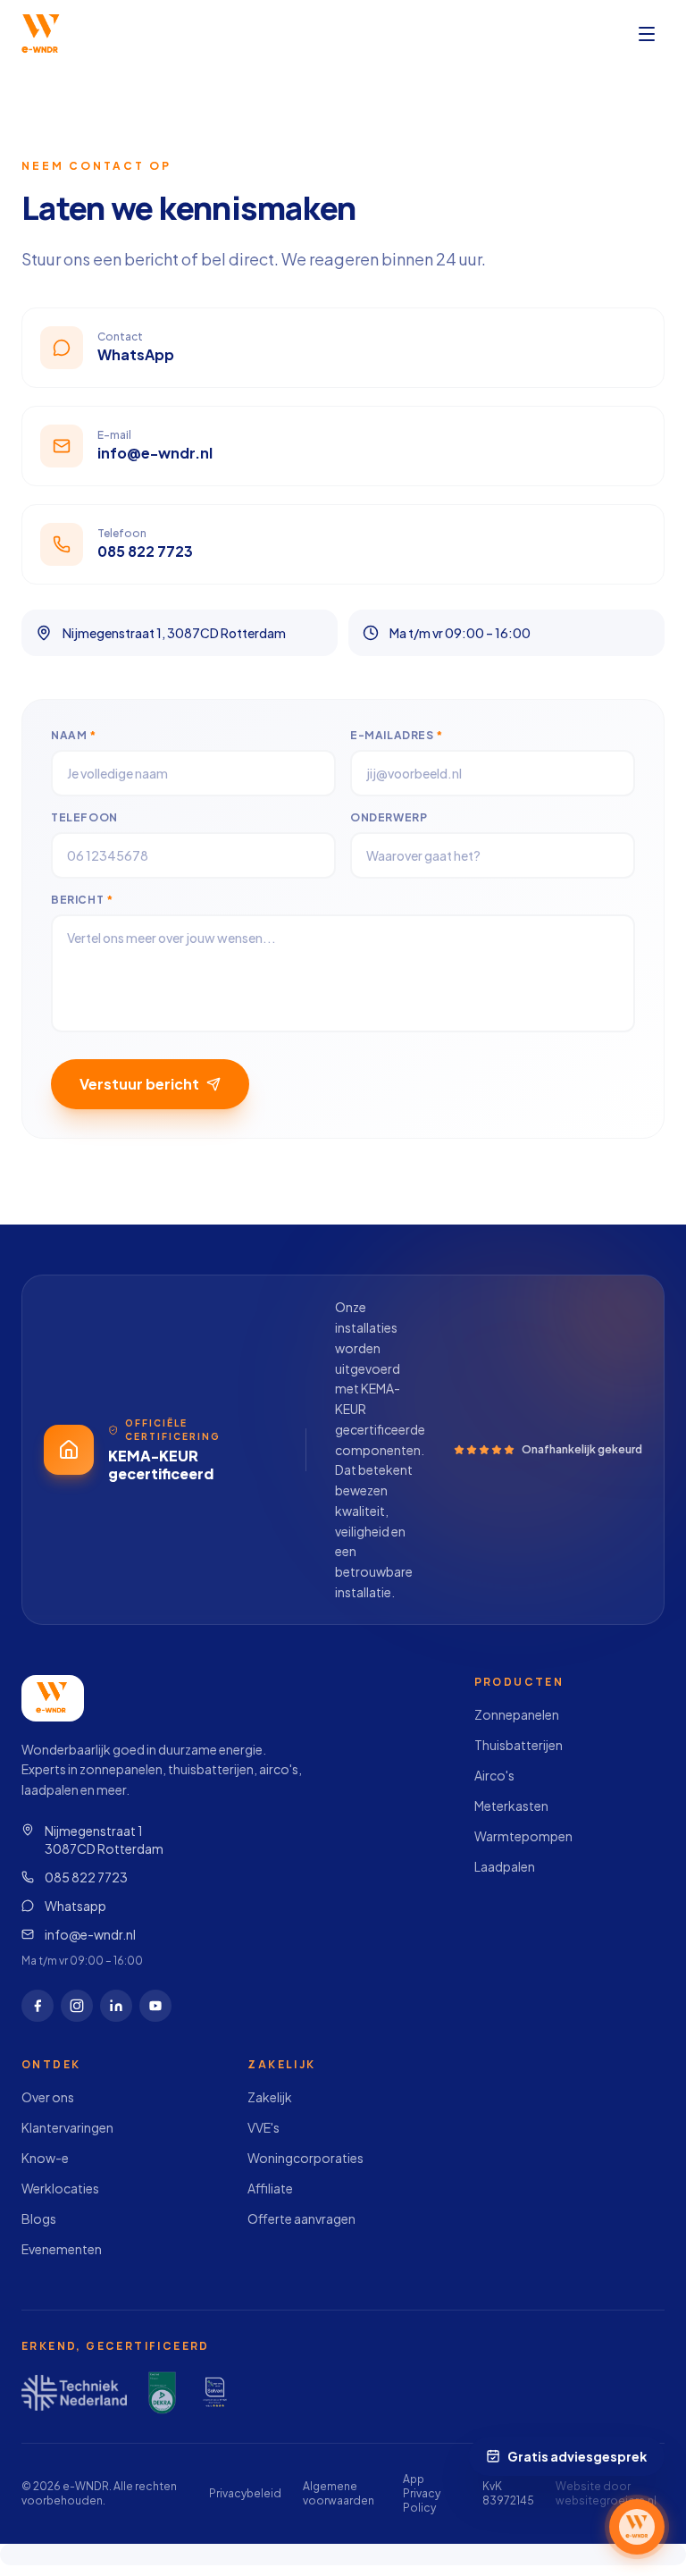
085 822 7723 (86, 1877)
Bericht (82, 900)
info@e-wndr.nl (90, 1934)
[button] (637, 2527)
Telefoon (84, 817)
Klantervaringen (67, 2127)
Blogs (39, 2218)
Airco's (494, 1775)
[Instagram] (77, 2006)
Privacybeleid (245, 2493)
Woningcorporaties (305, 2158)
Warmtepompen (523, 1836)
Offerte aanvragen (301, 2218)
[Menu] (647, 34)
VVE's (264, 2127)
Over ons (48, 2097)
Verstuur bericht (139, 1084)
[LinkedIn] (116, 2006)
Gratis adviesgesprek (579, 2456)
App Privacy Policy (422, 2493)
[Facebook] (38, 2006)
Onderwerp (389, 817)
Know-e (45, 2158)
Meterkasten (511, 1806)
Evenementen (62, 2249)
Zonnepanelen (517, 1714)
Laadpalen (505, 1866)
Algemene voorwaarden (339, 2493)
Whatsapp (75, 1906)
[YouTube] (155, 2006)
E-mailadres (397, 735)
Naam (74, 735)
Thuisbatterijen (519, 1745)
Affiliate (270, 2188)
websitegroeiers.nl (606, 2500)
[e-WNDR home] (42, 34)
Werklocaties (60, 2188)
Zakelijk (270, 2097)
